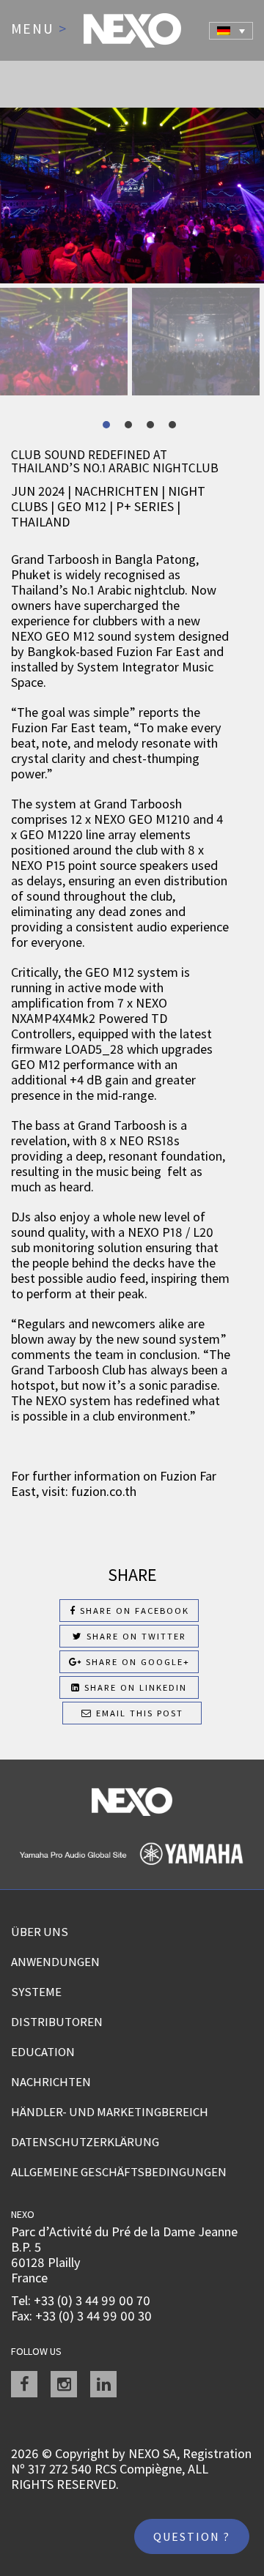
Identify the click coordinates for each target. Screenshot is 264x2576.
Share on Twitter (135, 1636)
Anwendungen (55, 1962)
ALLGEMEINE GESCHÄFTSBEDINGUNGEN (119, 2172)
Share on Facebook (133, 1611)
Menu (39, 29)
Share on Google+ (136, 1662)
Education (43, 2052)
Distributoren (57, 2022)
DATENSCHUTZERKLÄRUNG (85, 2142)
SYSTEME (36, 1992)
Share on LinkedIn (134, 1687)
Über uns (40, 1932)
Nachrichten (51, 2082)
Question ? (192, 2536)
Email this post (138, 1713)
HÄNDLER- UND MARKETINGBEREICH (110, 2112)
